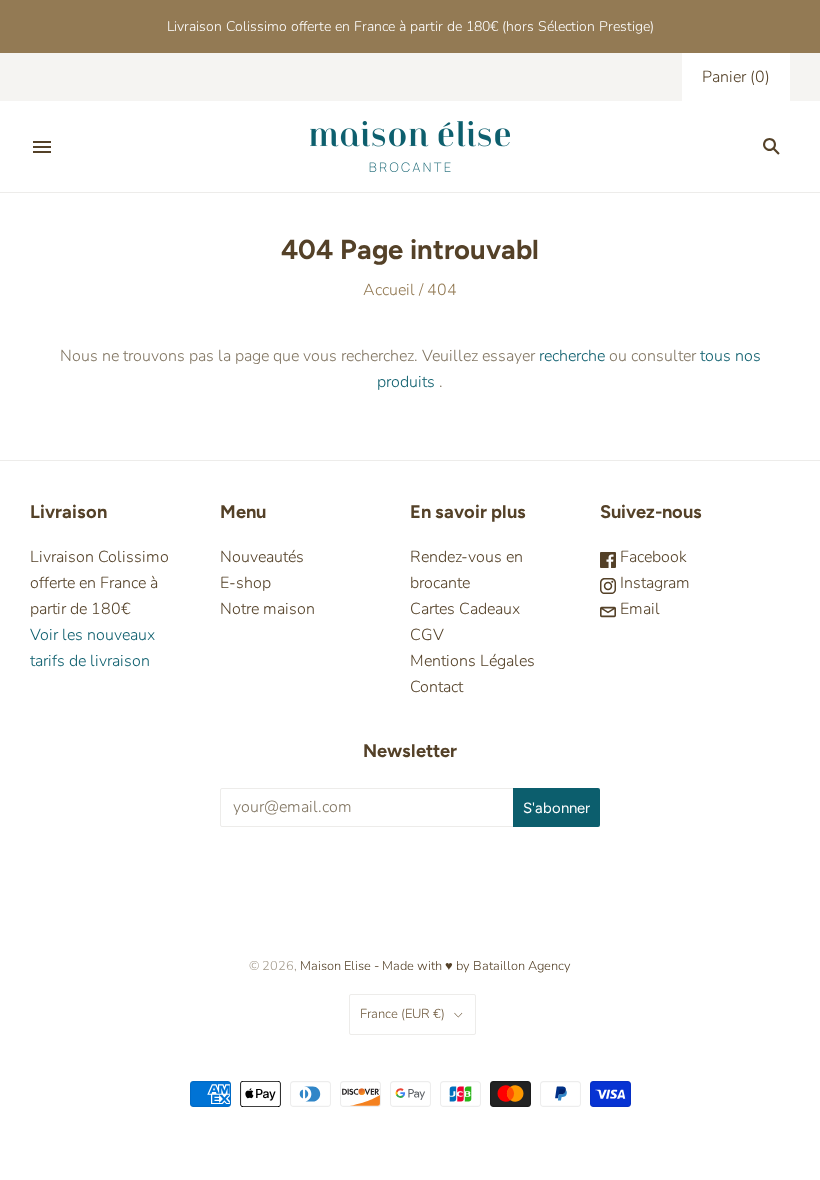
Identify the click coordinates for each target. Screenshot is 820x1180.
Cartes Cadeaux (465, 609)
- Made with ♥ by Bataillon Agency (472, 966)
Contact (436, 687)
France (402, 1014)
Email (638, 609)
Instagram (653, 583)
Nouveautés (262, 557)
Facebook (651, 557)
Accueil (389, 290)
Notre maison (267, 609)
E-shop (245, 583)
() (736, 77)
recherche (572, 356)
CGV (427, 635)
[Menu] (42, 147)
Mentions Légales (472, 661)
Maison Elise (337, 966)
